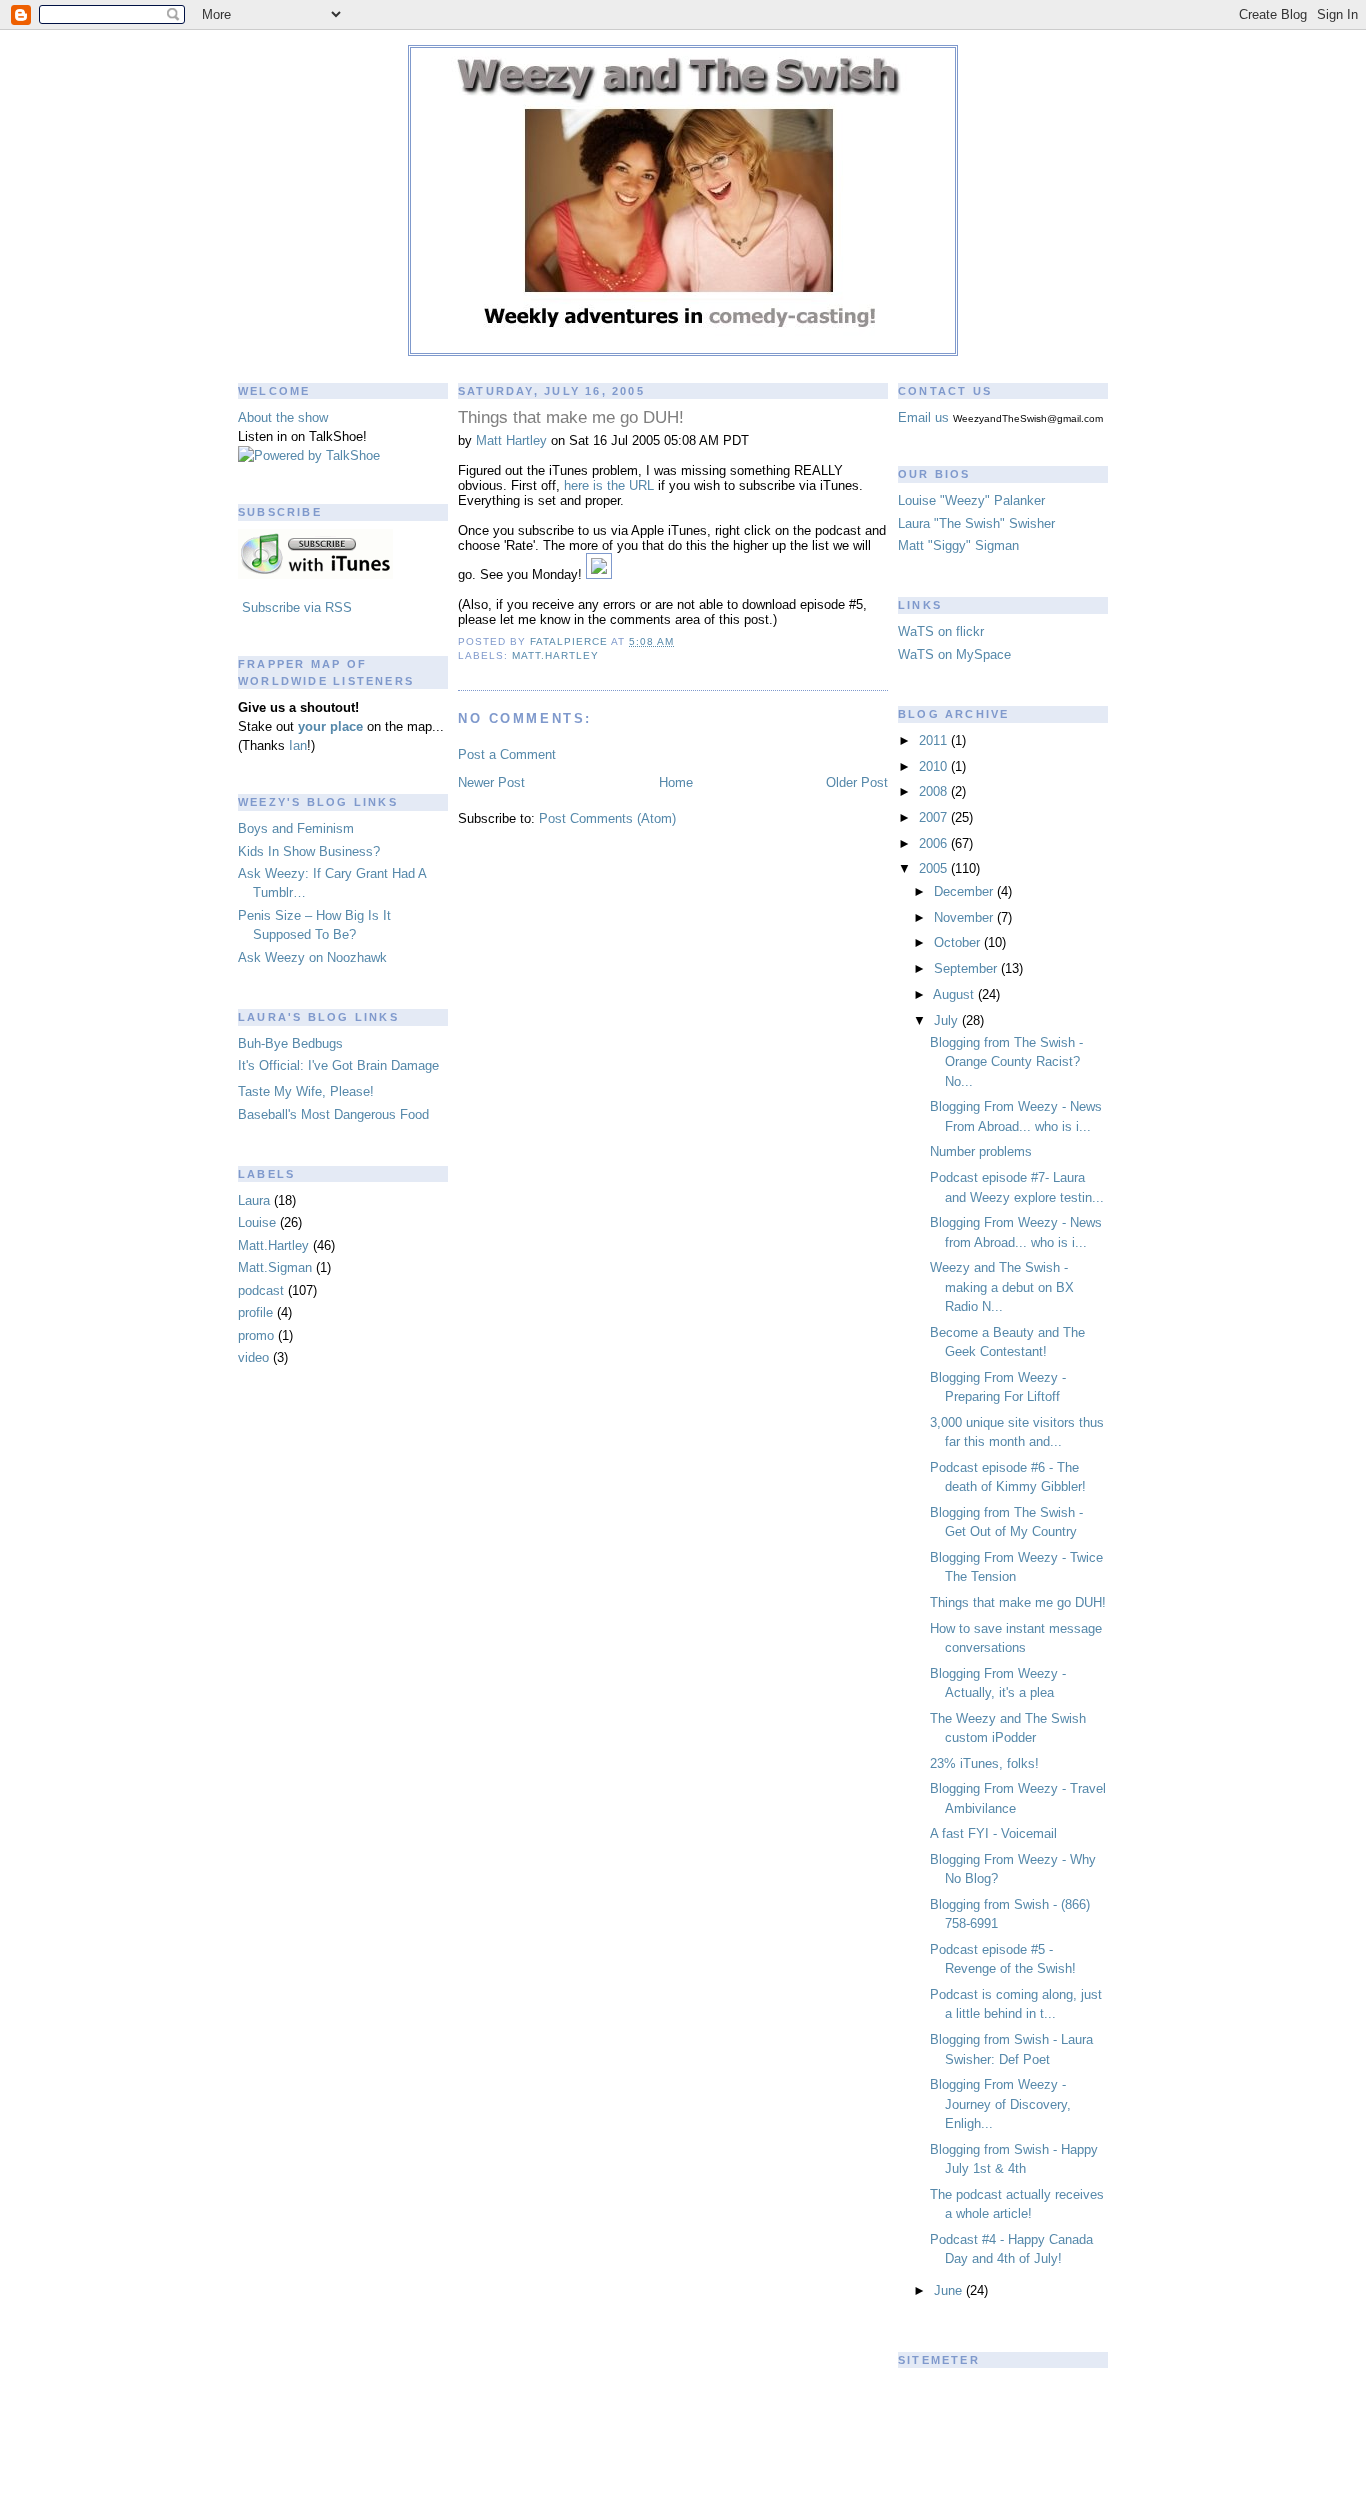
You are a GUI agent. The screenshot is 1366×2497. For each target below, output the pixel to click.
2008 (935, 791)
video (253, 1357)
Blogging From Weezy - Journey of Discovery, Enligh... (1000, 2104)
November (965, 917)
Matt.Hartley (273, 1245)
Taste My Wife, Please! (306, 1091)
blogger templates (683, 2475)
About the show (283, 417)
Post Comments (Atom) (607, 818)
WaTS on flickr (941, 631)
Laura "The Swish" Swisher (976, 523)
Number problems (981, 1151)
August (955, 994)
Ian (298, 745)
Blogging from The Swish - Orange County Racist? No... (1006, 1062)
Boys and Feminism (296, 828)
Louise (257, 1222)
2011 (935, 740)
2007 (935, 817)
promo (256, 1335)
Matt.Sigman (275, 1267)
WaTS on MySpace (954, 654)
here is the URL (609, 485)
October (959, 942)
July (948, 1020)
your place (330, 726)
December (965, 891)
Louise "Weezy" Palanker (971, 500)
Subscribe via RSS (297, 607)
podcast (261, 1290)
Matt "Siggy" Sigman (958, 545)
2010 (935, 766)
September (967, 968)
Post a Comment (507, 754)
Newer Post (491, 782)
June (950, 2290)
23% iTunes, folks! (984, 1763)
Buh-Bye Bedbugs (290, 1043)
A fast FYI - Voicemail (993, 1833)
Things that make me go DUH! (1018, 1602)
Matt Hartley (511, 440)
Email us (923, 417)
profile (255, 1312)
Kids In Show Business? (309, 851)
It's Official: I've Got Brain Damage (338, 1065)
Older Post (857, 782)
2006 (935, 843)
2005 (935, 868)
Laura (254, 1200)
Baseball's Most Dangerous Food (333, 1114)
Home (676, 782)
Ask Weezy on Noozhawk (312, 957)
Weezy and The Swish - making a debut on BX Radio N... (1002, 1287)
